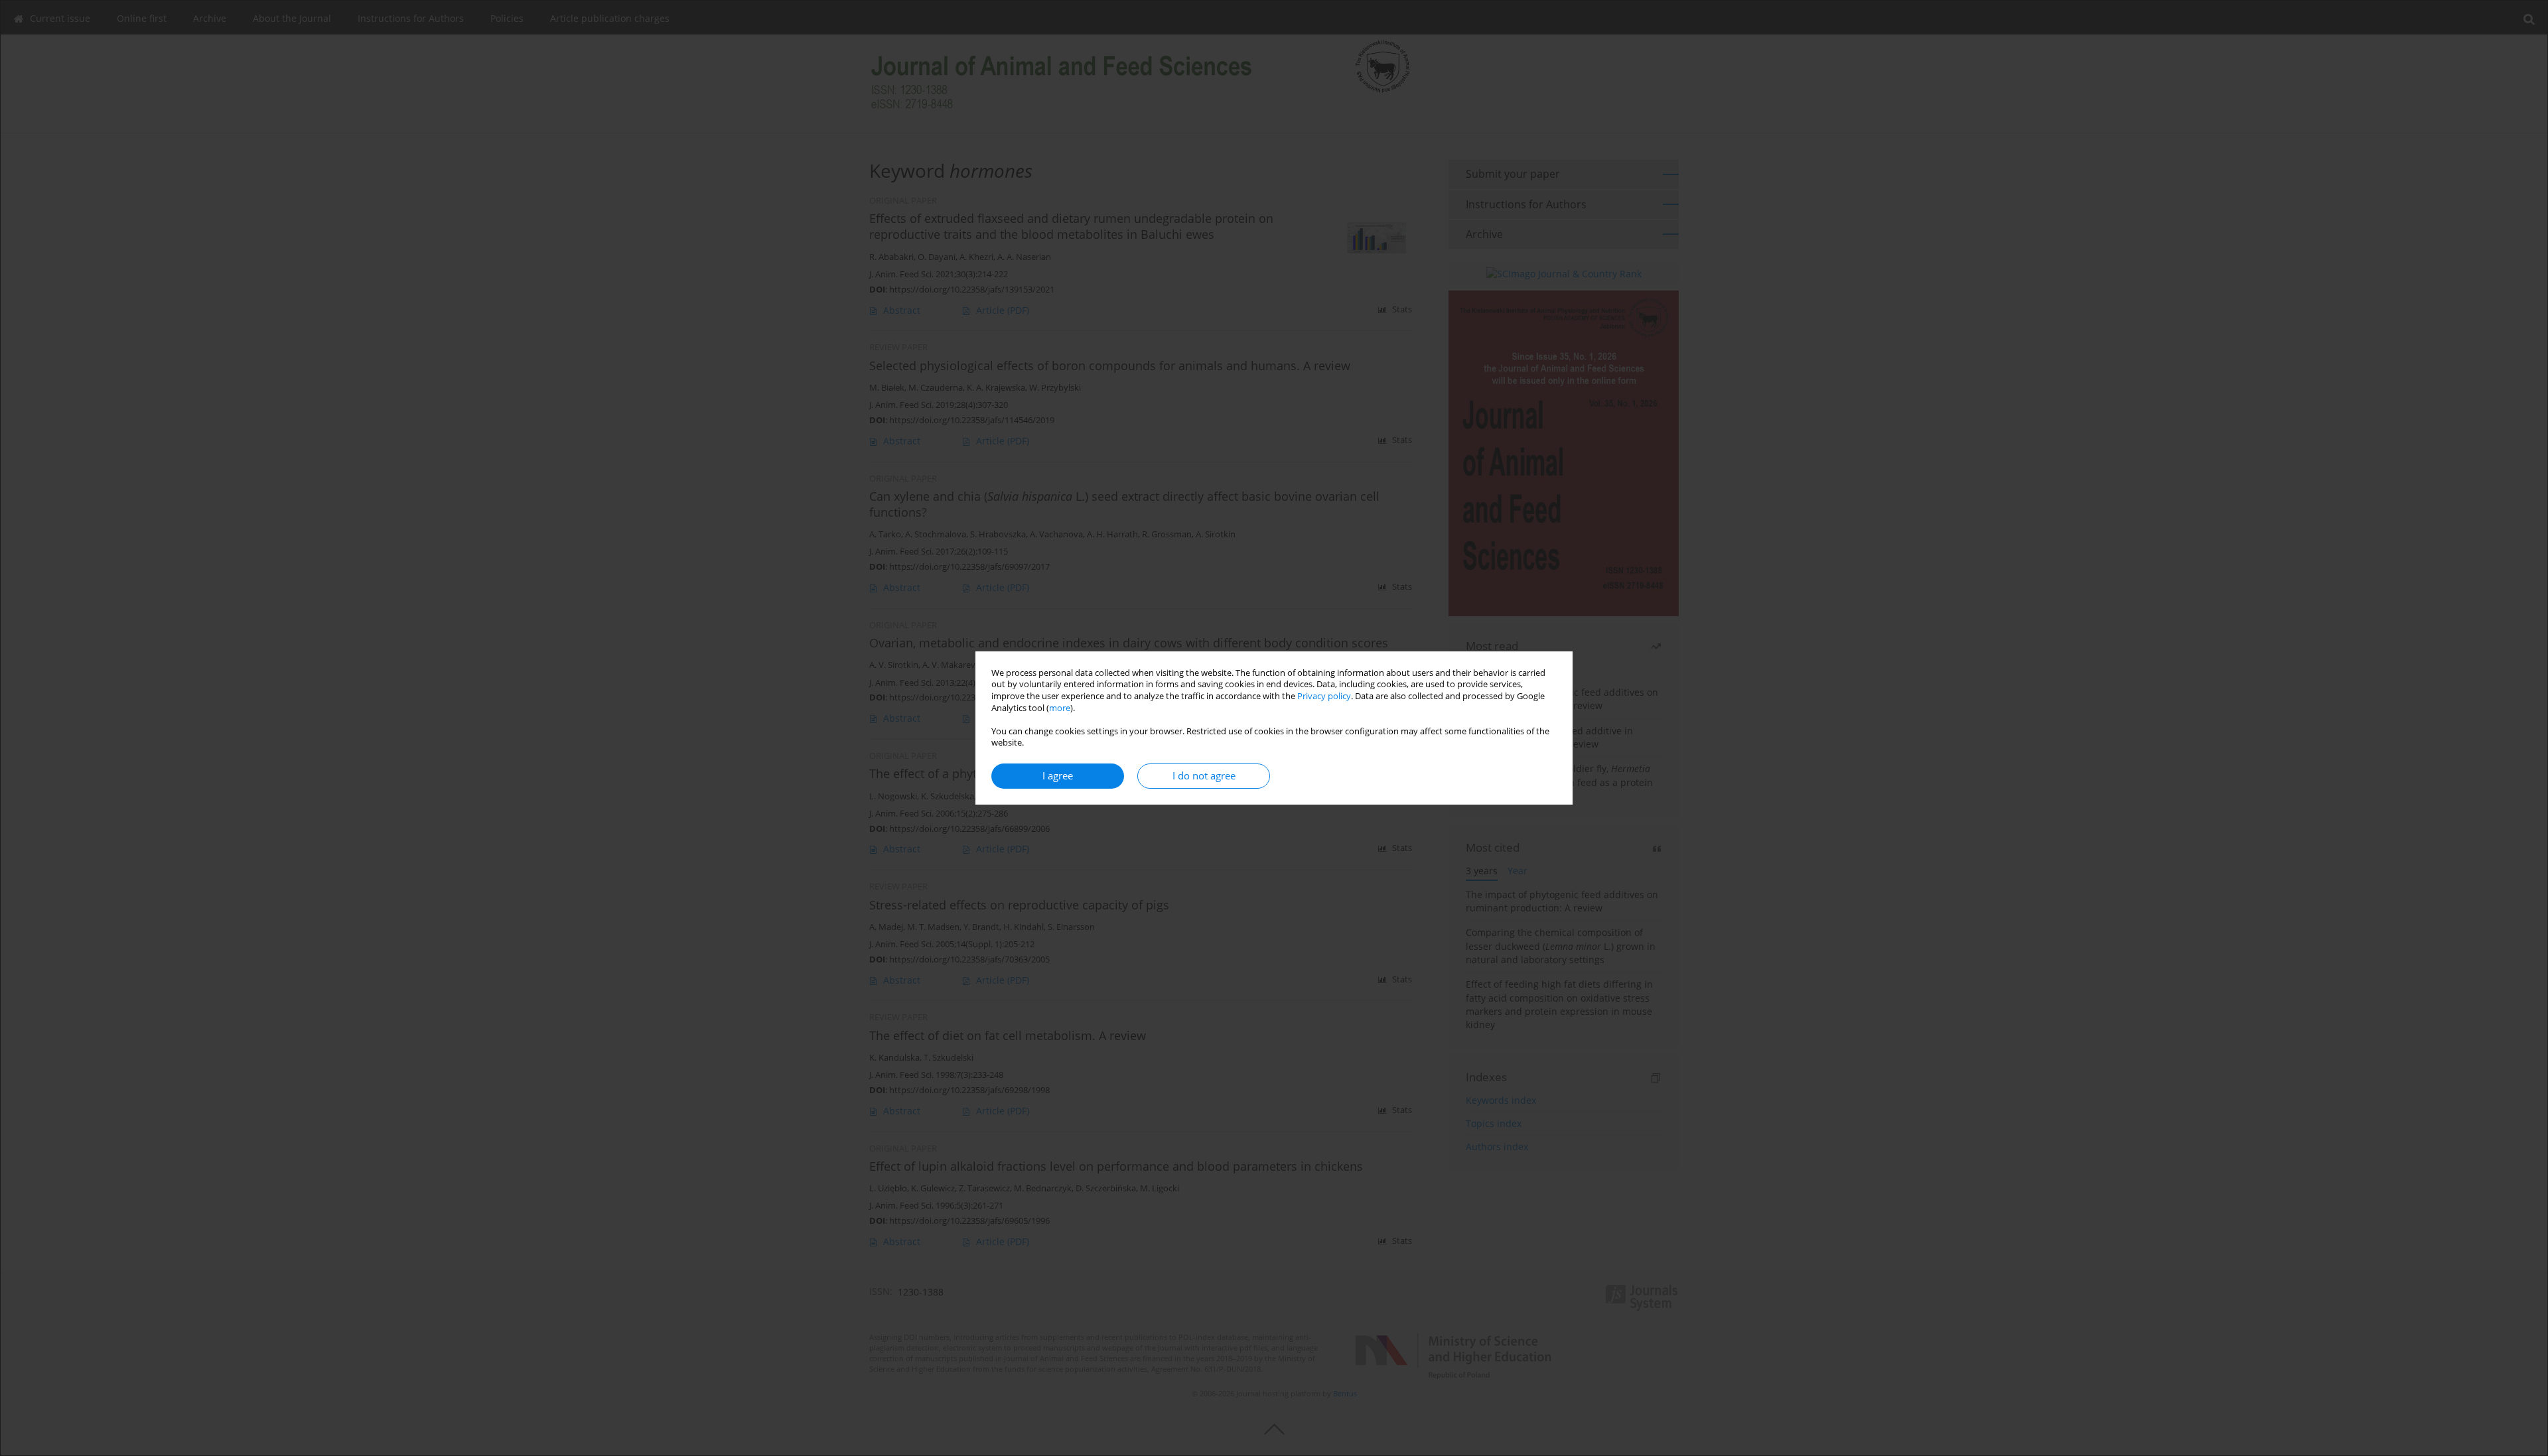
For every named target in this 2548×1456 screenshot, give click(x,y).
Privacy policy (1324, 696)
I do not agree (1204, 776)
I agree (1058, 776)
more (1060, 708)
